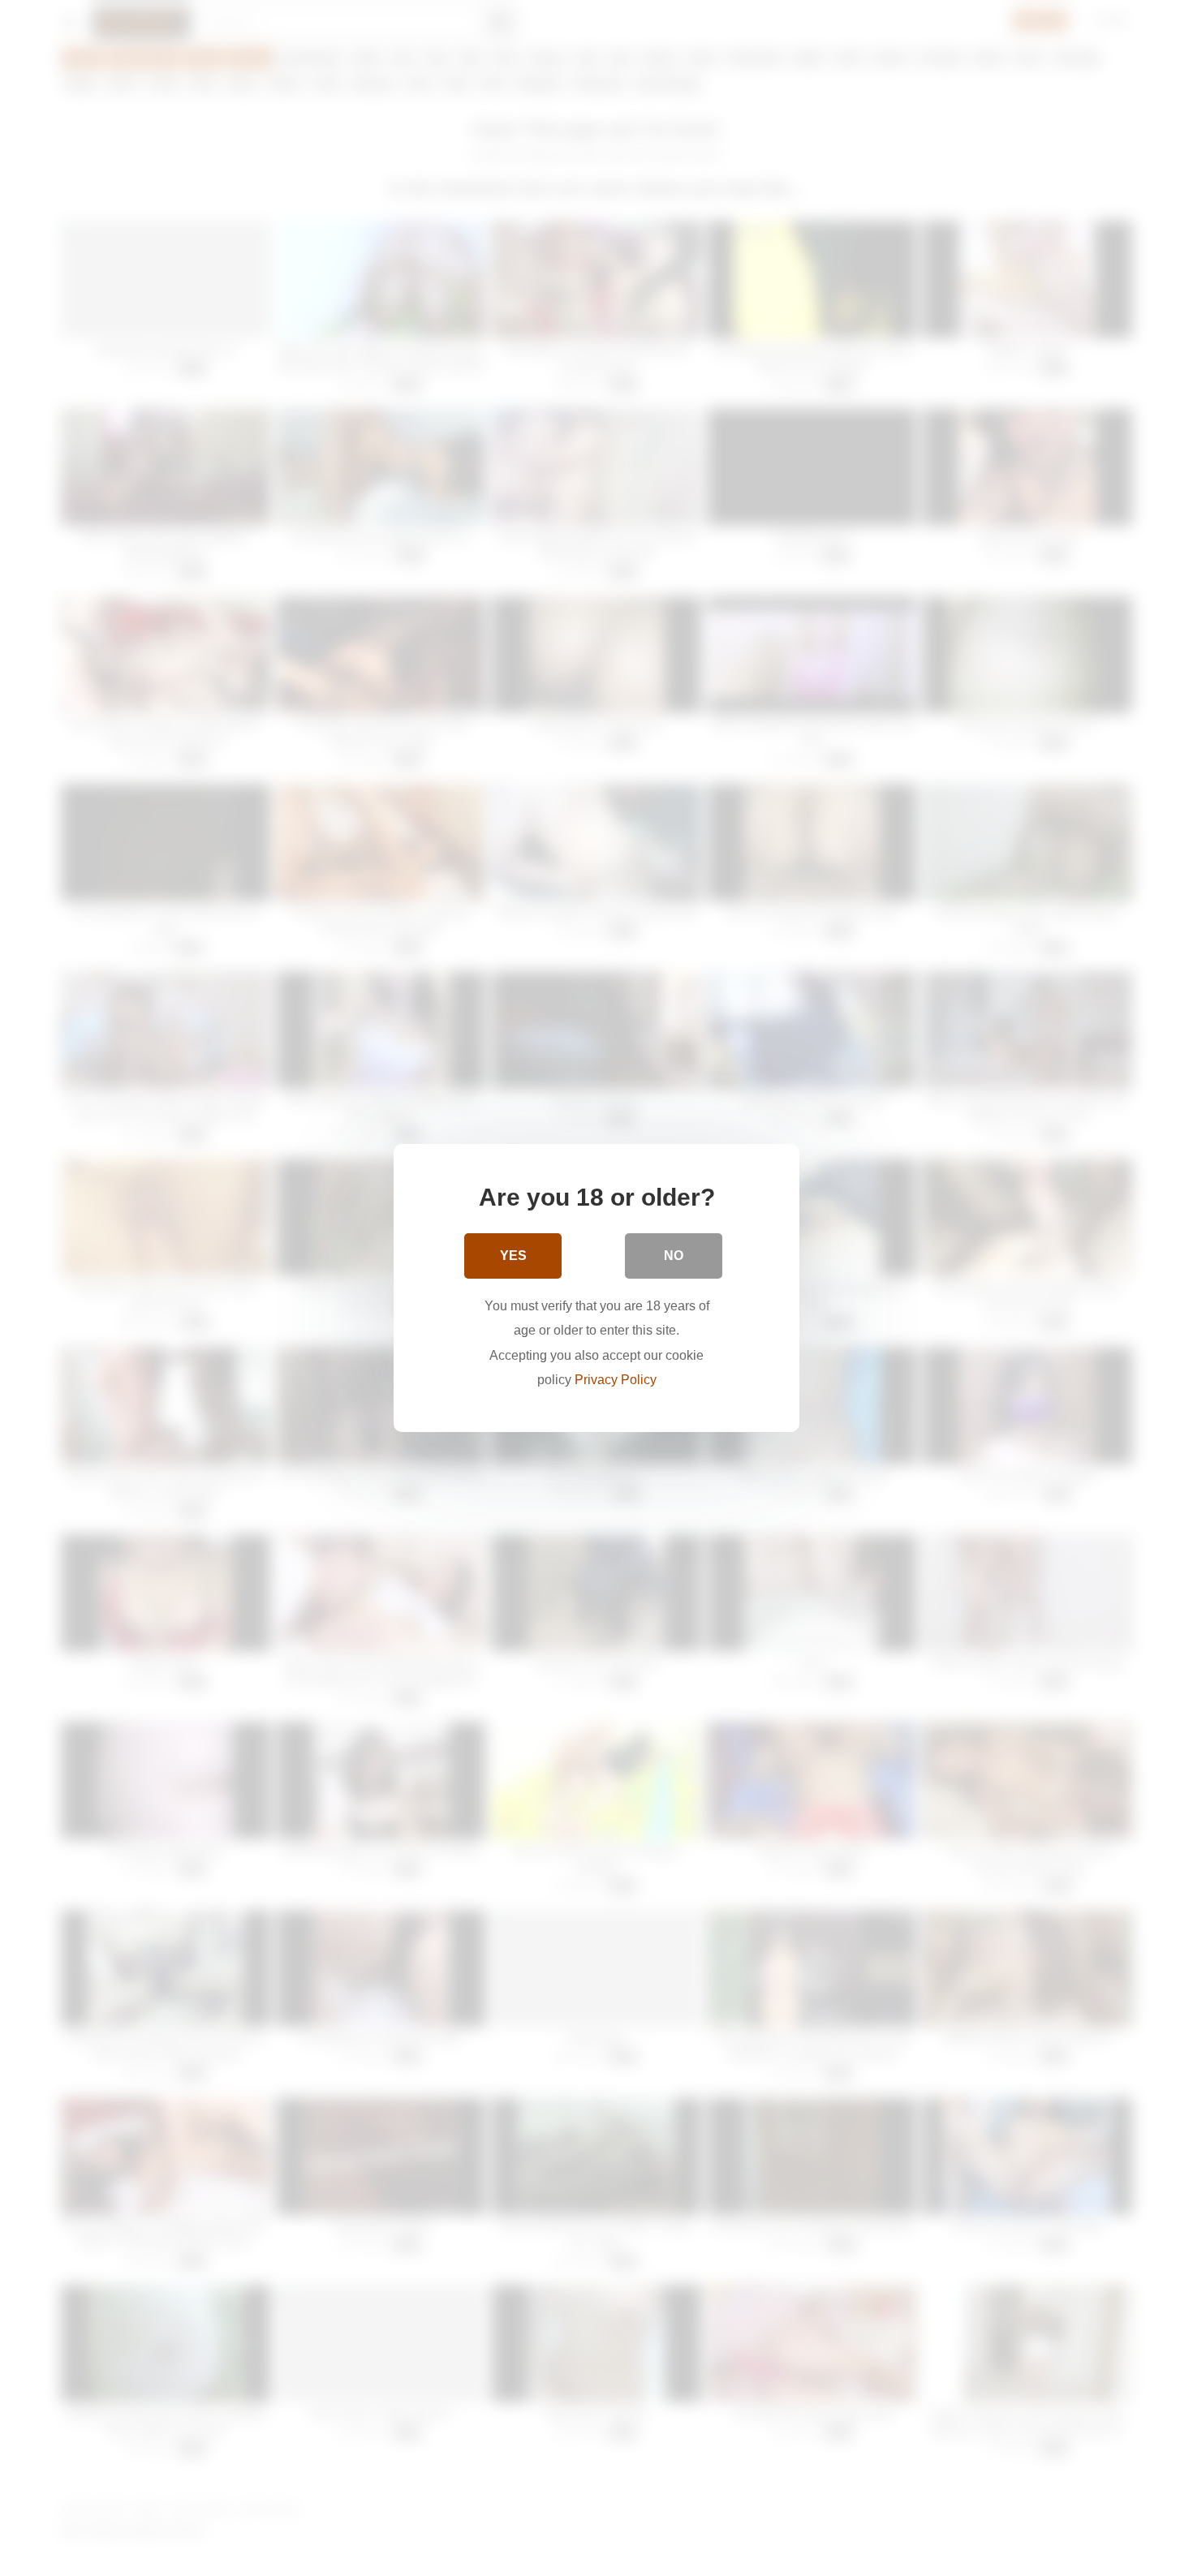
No (674, 1256)
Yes (513, 1256)
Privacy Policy (616, 1380)
